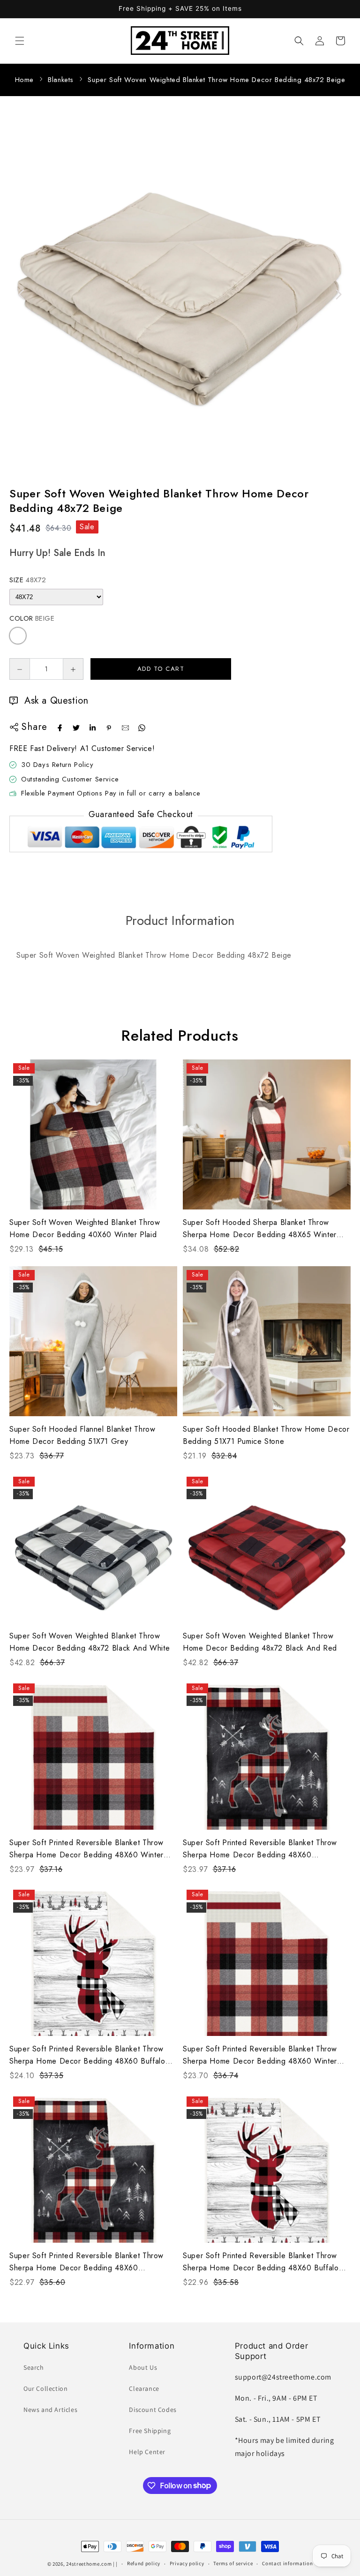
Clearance (144, 2388)
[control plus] (73, 669)
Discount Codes (153, 2410)
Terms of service (233, 2563)
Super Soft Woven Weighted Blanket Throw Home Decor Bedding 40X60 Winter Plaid (85, 1228)
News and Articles (50, 2410)
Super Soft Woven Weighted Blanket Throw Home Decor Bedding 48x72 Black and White (90, 1642)
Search (34, 2367)
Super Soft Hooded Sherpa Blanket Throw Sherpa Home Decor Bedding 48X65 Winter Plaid (260, 1229)
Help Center (147, 2452)
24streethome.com (89, 2564)
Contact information (287, 2563)
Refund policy (144, 2563)
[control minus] (19, 669)
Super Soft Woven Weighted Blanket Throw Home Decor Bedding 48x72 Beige (216, 80)
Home (24, 80)
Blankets (61, 80)
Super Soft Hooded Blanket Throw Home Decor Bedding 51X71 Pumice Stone (266, 1435)
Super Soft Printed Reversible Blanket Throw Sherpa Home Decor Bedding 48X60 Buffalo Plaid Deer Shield (87, 2055)
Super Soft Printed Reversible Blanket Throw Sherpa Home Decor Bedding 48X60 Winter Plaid (86, 1849)
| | (115, 2564)
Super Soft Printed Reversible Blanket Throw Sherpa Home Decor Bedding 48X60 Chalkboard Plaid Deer (260, 1849)
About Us (143, 2367)
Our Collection (45, 2388)
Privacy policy (187, 2563)
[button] (20, 41)
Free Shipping (150, 2431)
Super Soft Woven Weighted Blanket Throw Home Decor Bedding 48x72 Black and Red (260, 1642)
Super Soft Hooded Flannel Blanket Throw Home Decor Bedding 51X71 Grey (82, 1435)
